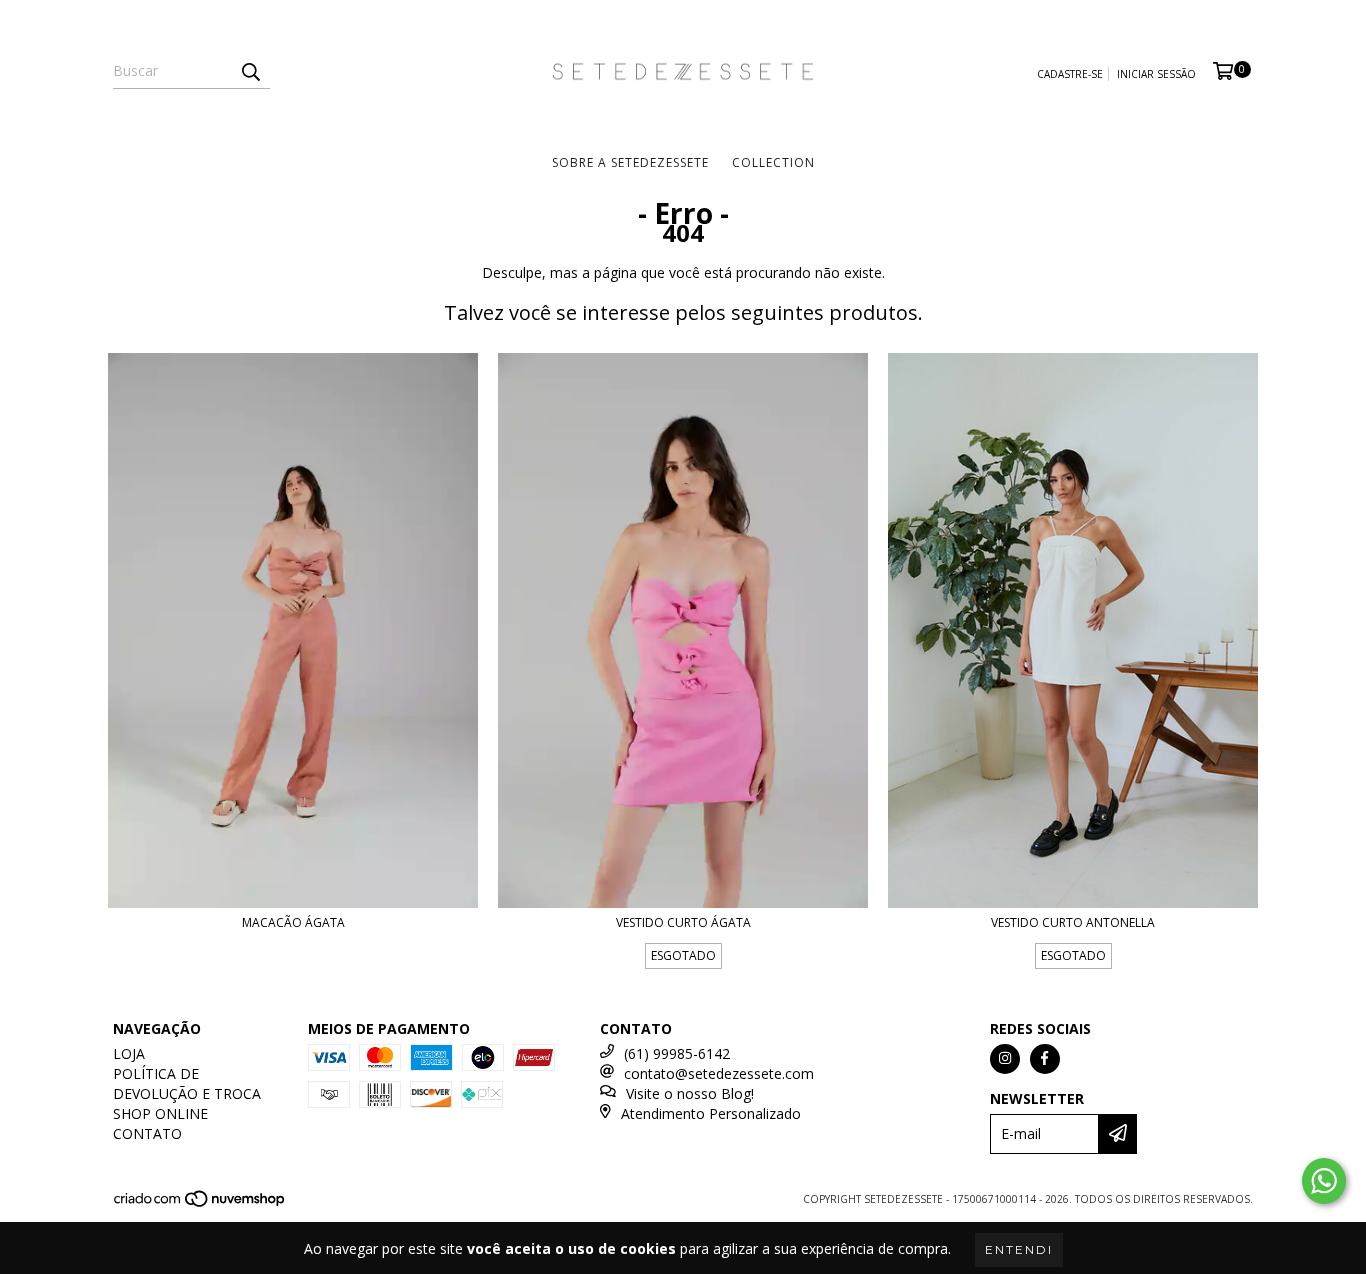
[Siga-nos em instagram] (1005, 1059)
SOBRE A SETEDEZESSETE (630, 162)
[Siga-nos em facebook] (1045, 1059)
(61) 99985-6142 (677, 1053)
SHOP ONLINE (160, 1113)
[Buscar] (250, 71)
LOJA (129, 1053)
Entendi (1019, 1249)
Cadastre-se (1070, 74)
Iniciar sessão (1156, 74)
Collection (773, 162)
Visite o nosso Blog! (690, 1093)
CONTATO (147, 1133)
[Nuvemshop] (200, 1204)
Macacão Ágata (293, 922)
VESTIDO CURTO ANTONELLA (1073, 922)
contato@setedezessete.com (719, 1073)
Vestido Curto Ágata (683, 922)
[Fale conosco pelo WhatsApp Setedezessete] (1324, 1181)
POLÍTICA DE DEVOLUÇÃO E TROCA (187, 1083)
